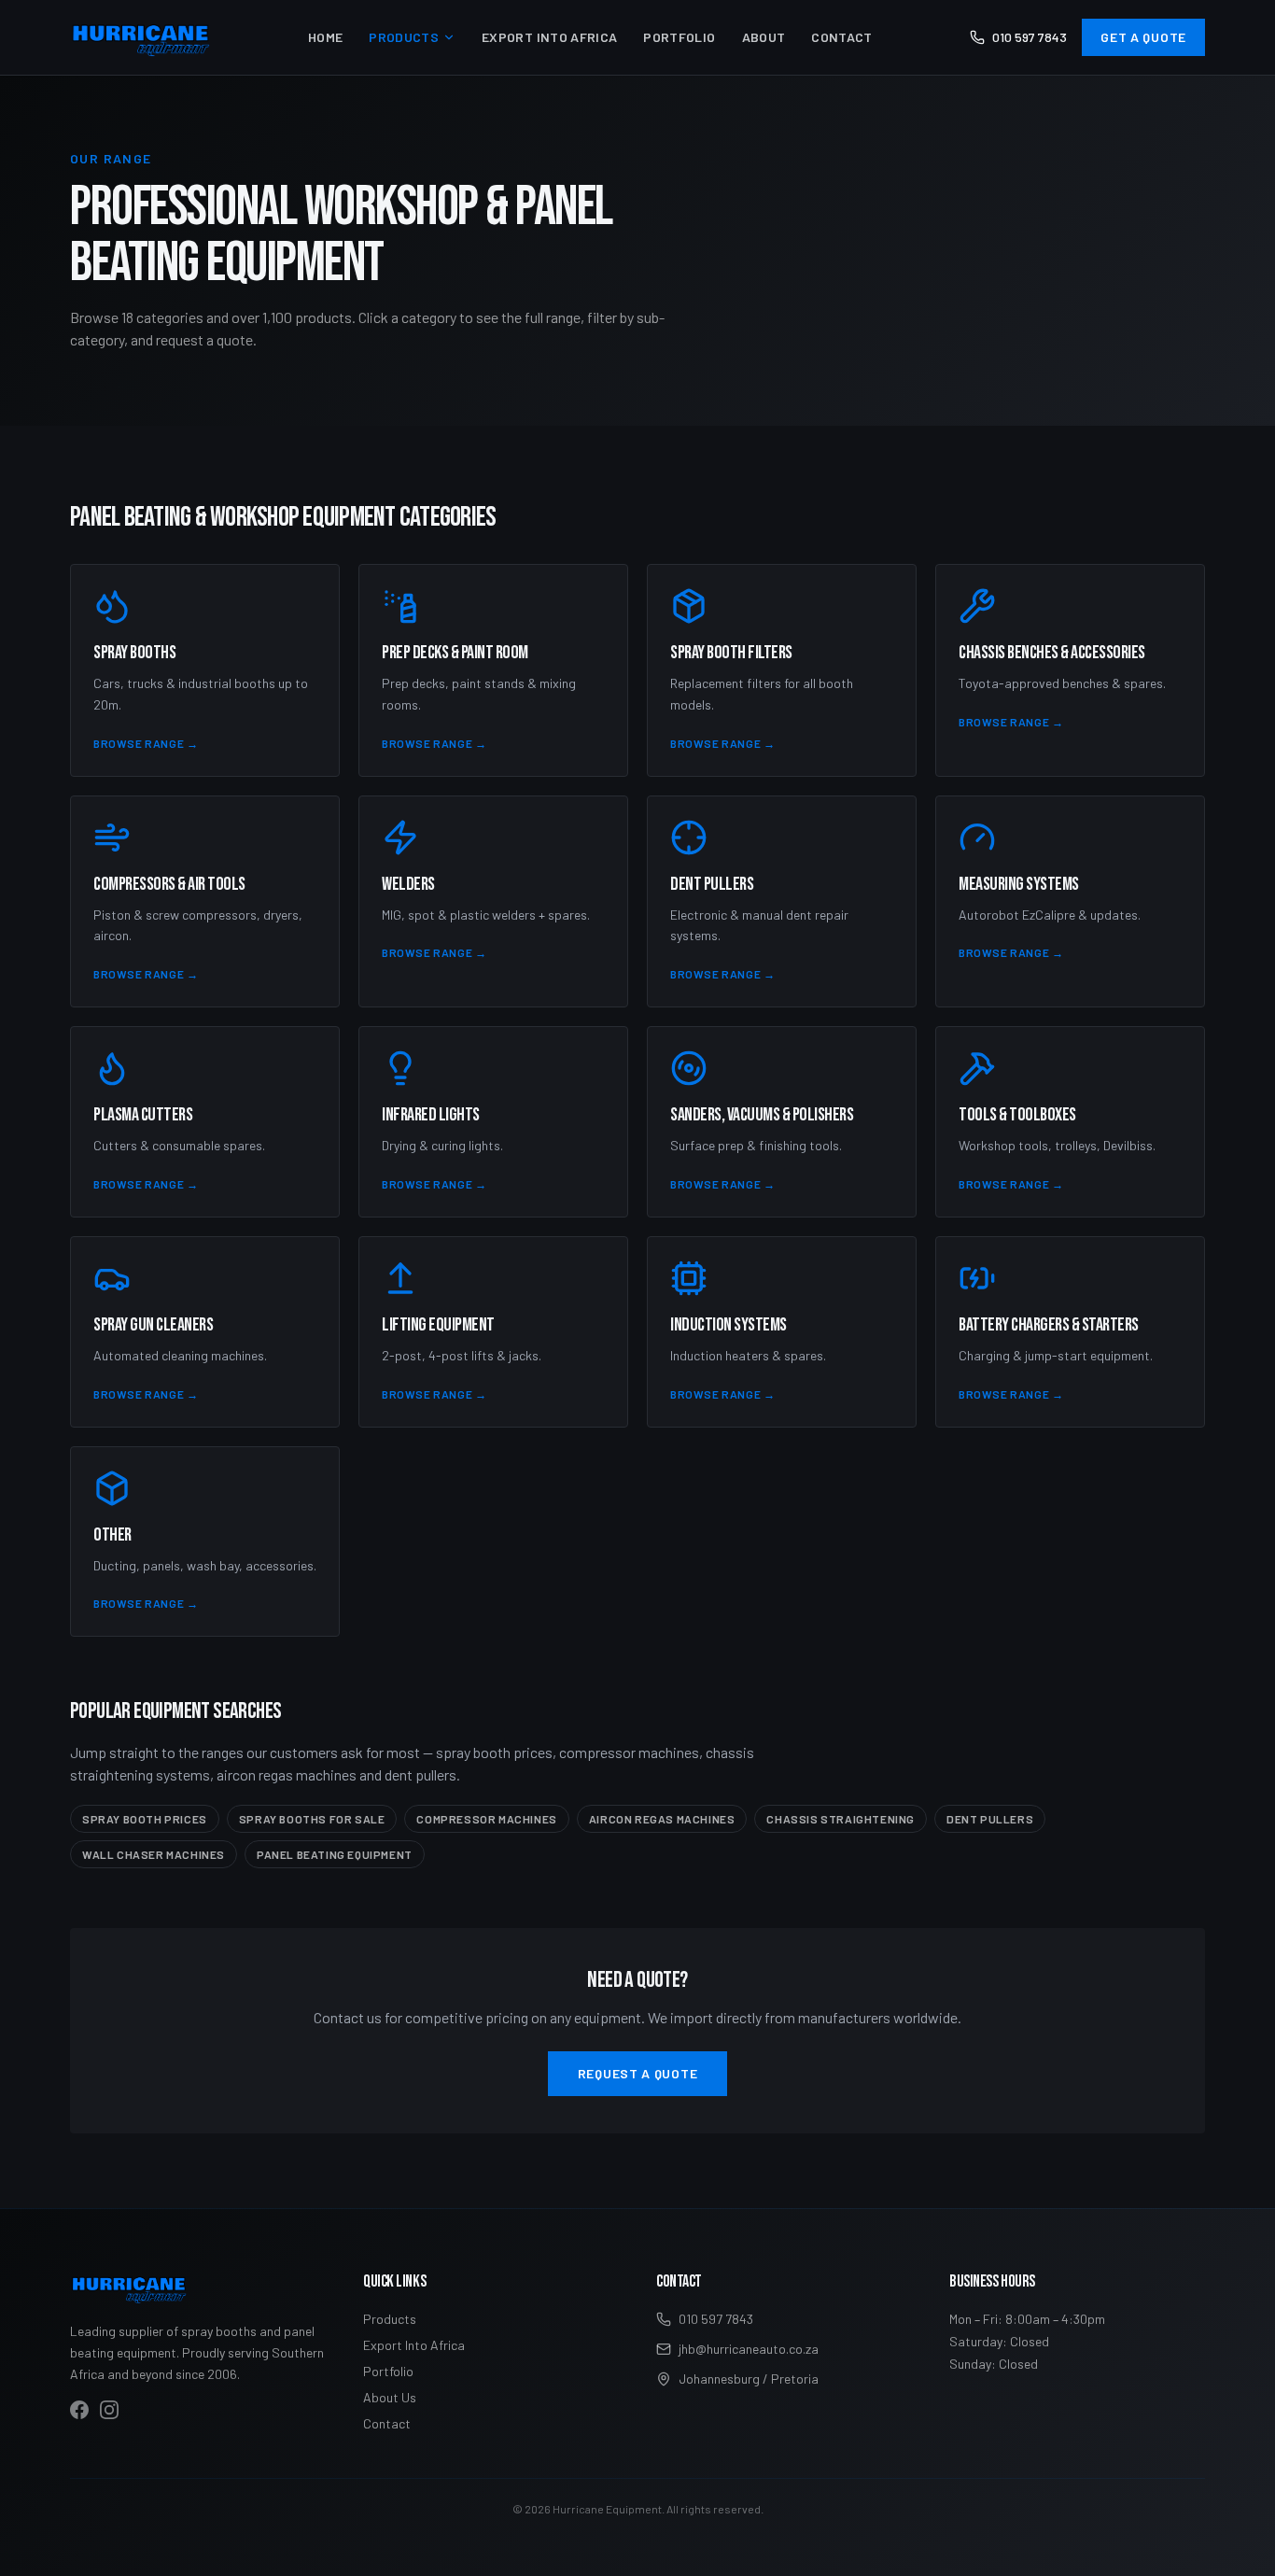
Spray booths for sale (312, 1819)
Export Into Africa (549, 37)
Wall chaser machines (154, 1854)
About (764, 37)
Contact (841, 37)
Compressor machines (486, 1819)
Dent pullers (990, 1819)
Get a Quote (1143, 37)
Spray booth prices (145, 1819)
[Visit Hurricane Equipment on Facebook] (79, 2410)
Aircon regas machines (662, 1819)
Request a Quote (638, 2073)
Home (325, 37)
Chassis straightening (841, 1819)
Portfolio (679, 37)
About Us (390, 2397)
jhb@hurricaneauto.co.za (749, 2349)
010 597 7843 (1030, 37)
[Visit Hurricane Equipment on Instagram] (109, 2410)
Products (404, 37)
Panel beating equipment (335, 1854)
